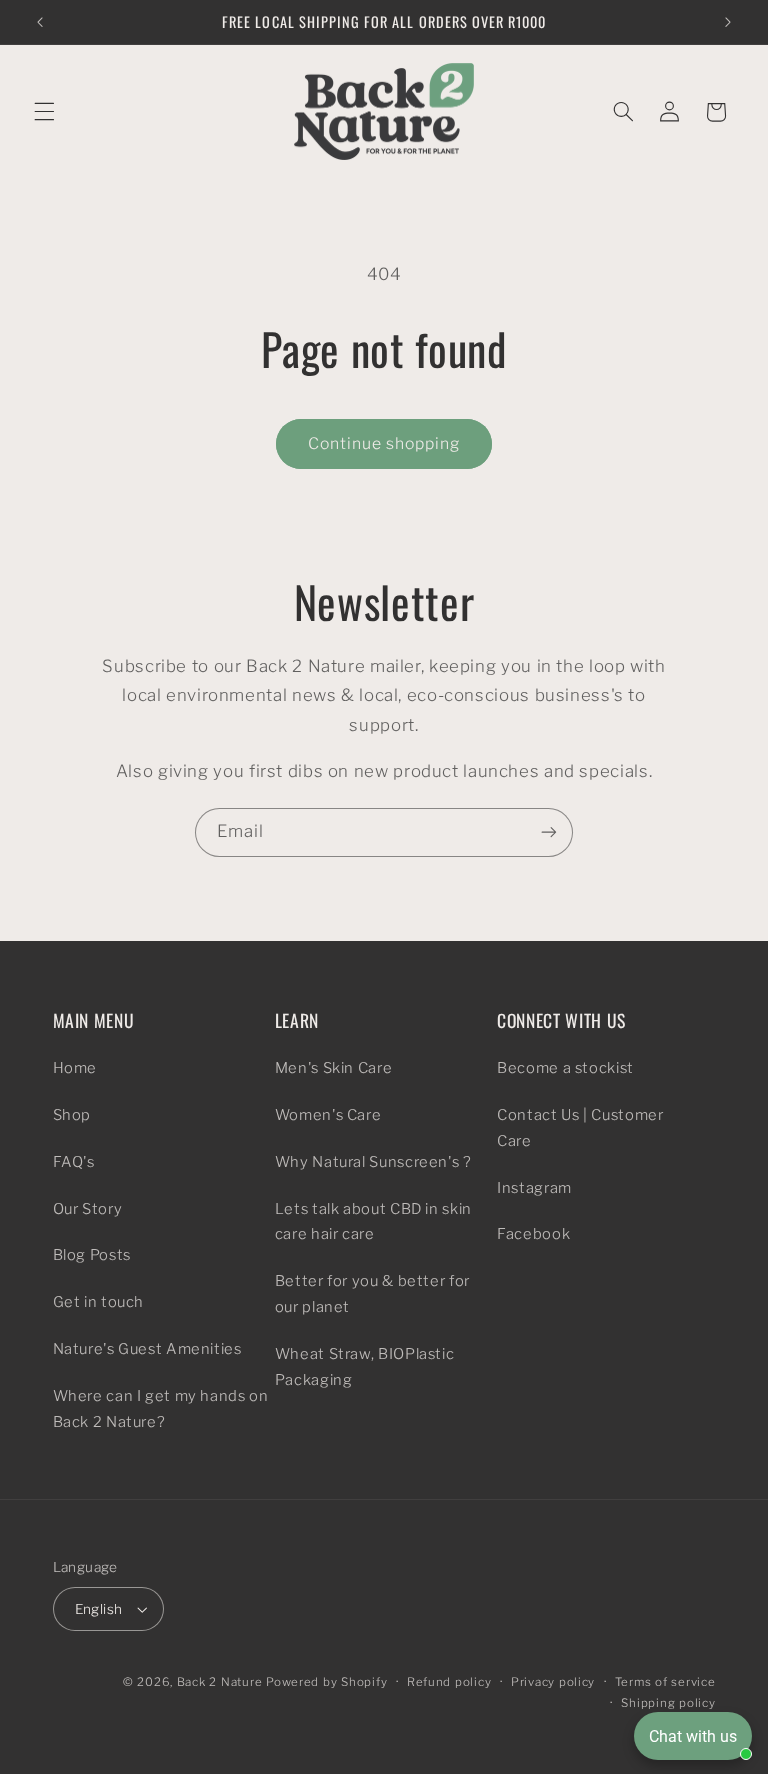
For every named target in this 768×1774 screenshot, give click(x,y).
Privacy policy (553, 1682)
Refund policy (449, 1682)
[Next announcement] (728, 22)
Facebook (533, 1234)
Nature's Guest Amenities (147, 1349)
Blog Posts (92, 1255)
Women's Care (328, 1115)
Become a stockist (565, 1068)
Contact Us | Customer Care (580, 1128)
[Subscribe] (549, 832)
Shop (72, 1115)
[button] (44, 112)
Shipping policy (668, 1703)
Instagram (534, 1188)
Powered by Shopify (326, 1682)
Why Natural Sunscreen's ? (373, 1162)
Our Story (88, 1209)
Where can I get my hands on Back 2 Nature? (161, 1409)
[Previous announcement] (40, 22)
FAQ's (74, 1162)
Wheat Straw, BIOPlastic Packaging (365, 1367)
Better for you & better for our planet (372, 1294)
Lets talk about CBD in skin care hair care (373, 1222)
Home (75, 1068)
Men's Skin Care (333, 1068)
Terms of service (665, 1682)
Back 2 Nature (220, 1682)
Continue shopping (384, 443)
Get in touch (99, 1302)
